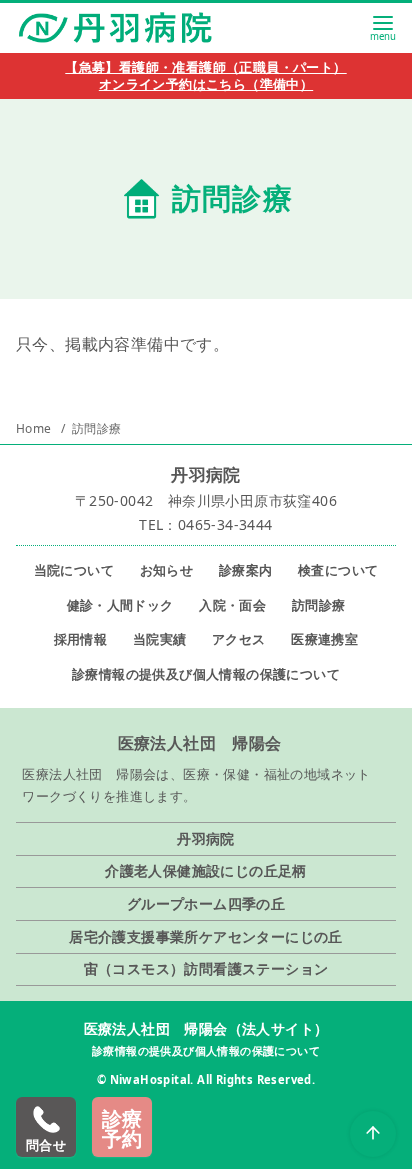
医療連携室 (324, 639)
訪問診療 (97, 428)
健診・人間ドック (120, 605)
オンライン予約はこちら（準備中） (206, 84)
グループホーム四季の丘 (206, 903)
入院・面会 (232, 605)
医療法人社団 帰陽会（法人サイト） (206, 1028)
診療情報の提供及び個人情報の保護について (206, 674)
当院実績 (160, 639)
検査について (338, 570)
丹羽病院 (206, 838)
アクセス (239, 639)
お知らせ (167, 570)
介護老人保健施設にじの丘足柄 (206, 870)
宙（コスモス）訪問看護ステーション (206, 968)
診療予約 (122, 1128)
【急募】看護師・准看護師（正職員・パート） (205, 67)
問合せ (46, 1145)
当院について (74, 570)
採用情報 (81, 639)
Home (35, 428)
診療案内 (246, 570)
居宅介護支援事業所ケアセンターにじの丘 (206, 936)
